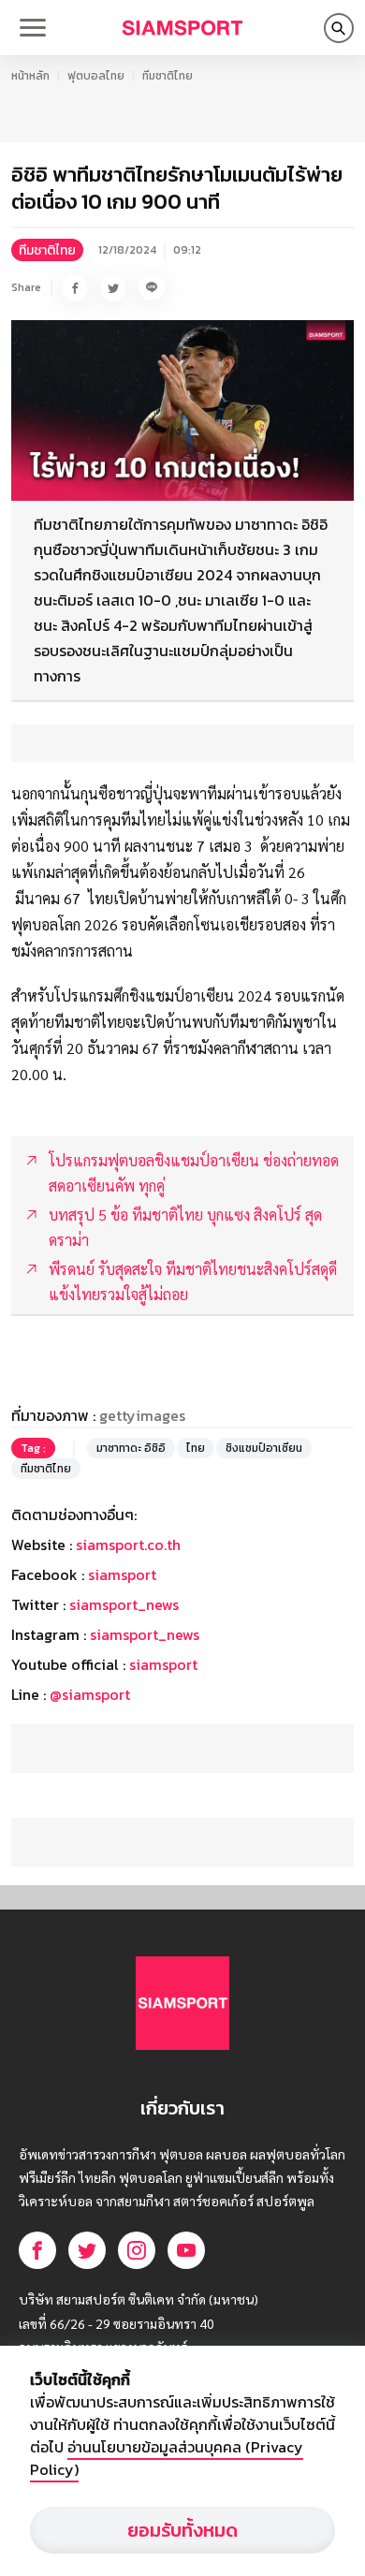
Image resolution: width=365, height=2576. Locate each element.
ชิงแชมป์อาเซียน (264, 1448)
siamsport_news (124, 1604)
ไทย (196, 1448)
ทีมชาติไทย (168, 76)
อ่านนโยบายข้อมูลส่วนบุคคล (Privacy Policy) (167, 2458)
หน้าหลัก (30, 76)
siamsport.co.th (128, 1544)
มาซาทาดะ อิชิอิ (131, 1448)
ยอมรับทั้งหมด (182, 2530)
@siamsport (90, 1694)
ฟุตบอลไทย (96, 76)
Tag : (33, 1448)
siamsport (122, 1574)
